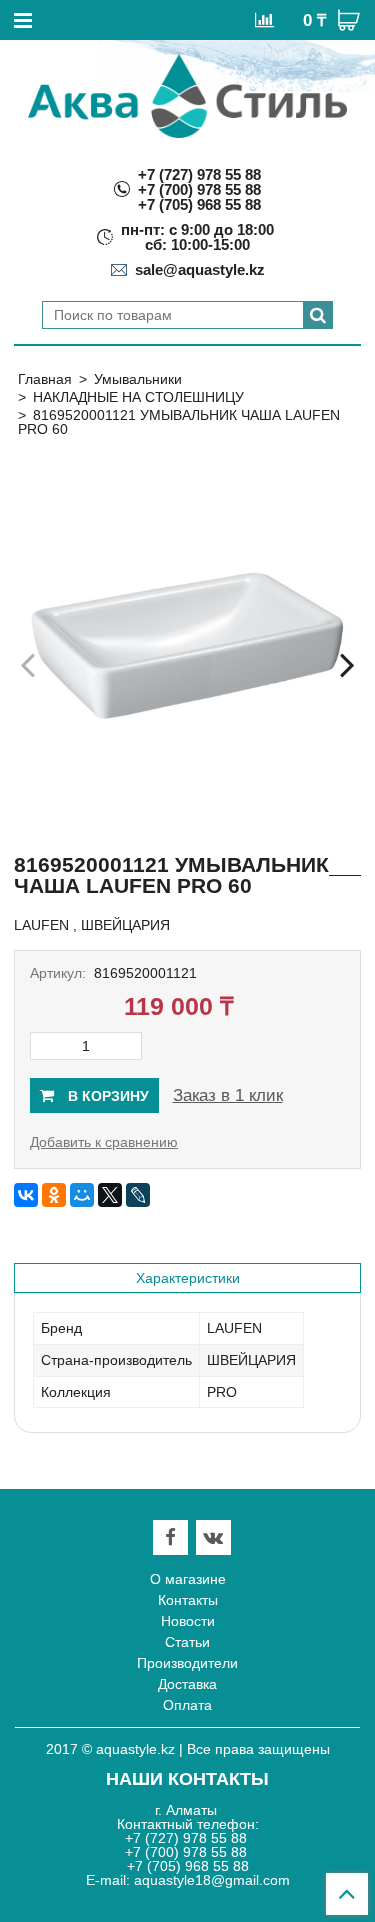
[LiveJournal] (138, 1195)
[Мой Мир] (82, 1195)
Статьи (187, 1642)
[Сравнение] (264, 19)
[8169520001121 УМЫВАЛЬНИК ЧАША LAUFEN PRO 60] (187, 645)
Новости (188, 1621)
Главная (45, 379)
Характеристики (188, 1278)
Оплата (187, 1705)
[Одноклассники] (54, 1195)
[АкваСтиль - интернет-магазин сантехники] (187, 96)
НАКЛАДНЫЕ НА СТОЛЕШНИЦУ (138, 397)
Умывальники (138, 379)
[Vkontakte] (213, 1537)
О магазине (188, 1579)
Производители (187, 1663)
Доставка (187, 1684)
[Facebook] (170, 1537)
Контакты (188, 1600)
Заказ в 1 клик (228, 1095)
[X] (110, 1195)
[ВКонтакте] (26, 1195)
